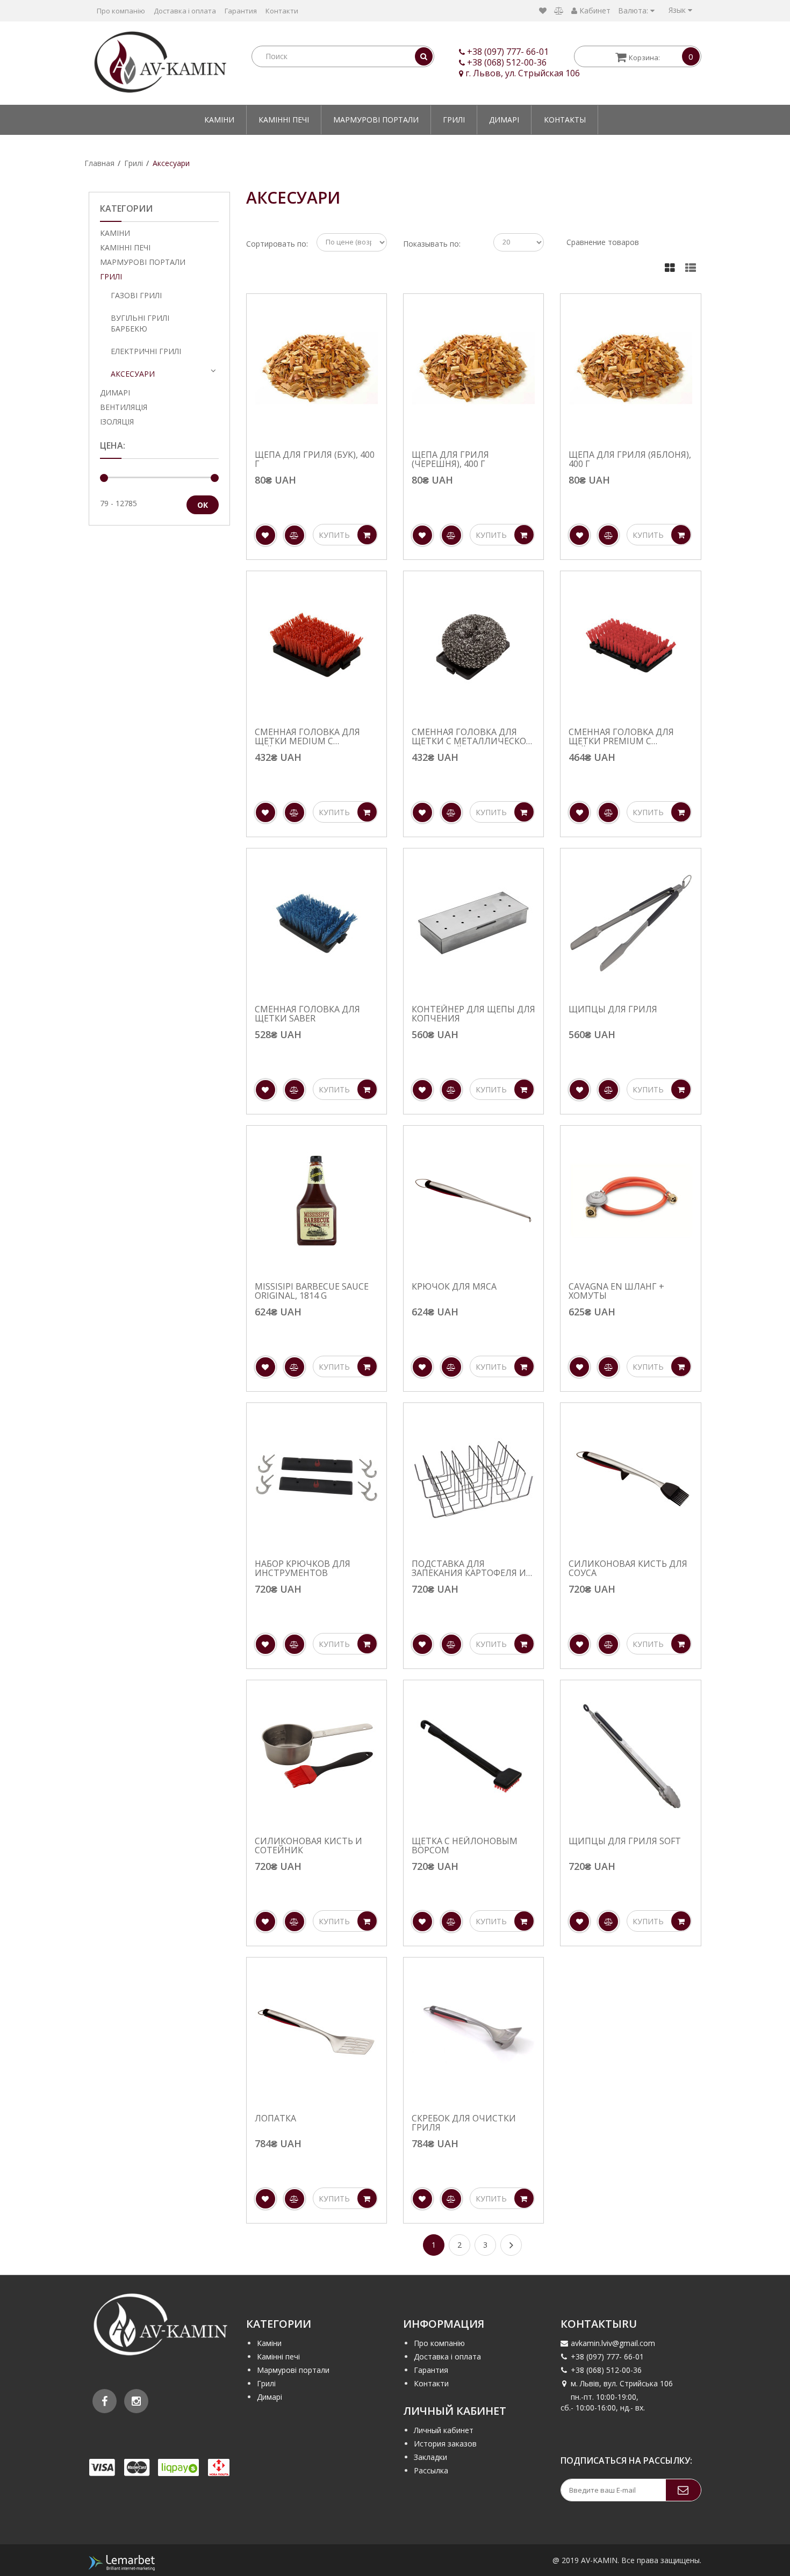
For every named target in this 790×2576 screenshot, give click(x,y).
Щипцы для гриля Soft (625, 1842)
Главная (99, 163)
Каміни (219, 120)
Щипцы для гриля (613, 1010)
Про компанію (121, 11)
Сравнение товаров (603, 242)
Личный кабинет (444, 2430)
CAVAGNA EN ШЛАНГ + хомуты (616, 1291)
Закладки (430, 2457)
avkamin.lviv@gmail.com (613, 2343)
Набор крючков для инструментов (303, 1569)
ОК (203, 505)
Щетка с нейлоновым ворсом (465, 1846)
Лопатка (275, 2119)
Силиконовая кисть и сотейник (308, 1846)
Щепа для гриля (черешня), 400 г (450, 460)
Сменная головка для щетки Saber (307, 1014)
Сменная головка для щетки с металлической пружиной (472, 737)
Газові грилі (136, 295)
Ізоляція (117, 422)
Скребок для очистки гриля (464, 2123)
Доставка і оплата (185, 11)
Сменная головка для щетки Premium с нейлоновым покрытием (621, 737)
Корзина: (661, 57)
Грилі (454, 120)
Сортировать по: (277, 244)
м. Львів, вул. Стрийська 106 (622, 2383)
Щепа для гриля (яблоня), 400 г (630, 460)
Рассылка (431, 2470)
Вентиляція (124, 407)
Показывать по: (432, 244)
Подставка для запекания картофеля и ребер (469, 1569)
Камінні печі (284, 120)
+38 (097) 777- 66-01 (508, 52)
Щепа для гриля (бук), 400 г (315, 460)
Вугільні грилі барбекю (140, 323)
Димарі (504, 120)
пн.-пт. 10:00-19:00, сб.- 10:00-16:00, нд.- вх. (603, 2402)
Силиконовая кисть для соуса (628, 1569)
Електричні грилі (146, 351)
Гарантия (241, 11)
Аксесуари (171, 163)
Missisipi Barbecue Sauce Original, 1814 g (312, 1291)
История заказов (445, 2444)
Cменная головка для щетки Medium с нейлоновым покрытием (307, 737)
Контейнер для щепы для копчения (473, 1014)
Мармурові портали (376, 120)
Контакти (282, 11)
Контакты (565, 120)
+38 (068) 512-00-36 (507, 62)
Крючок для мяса (454, 1287)
